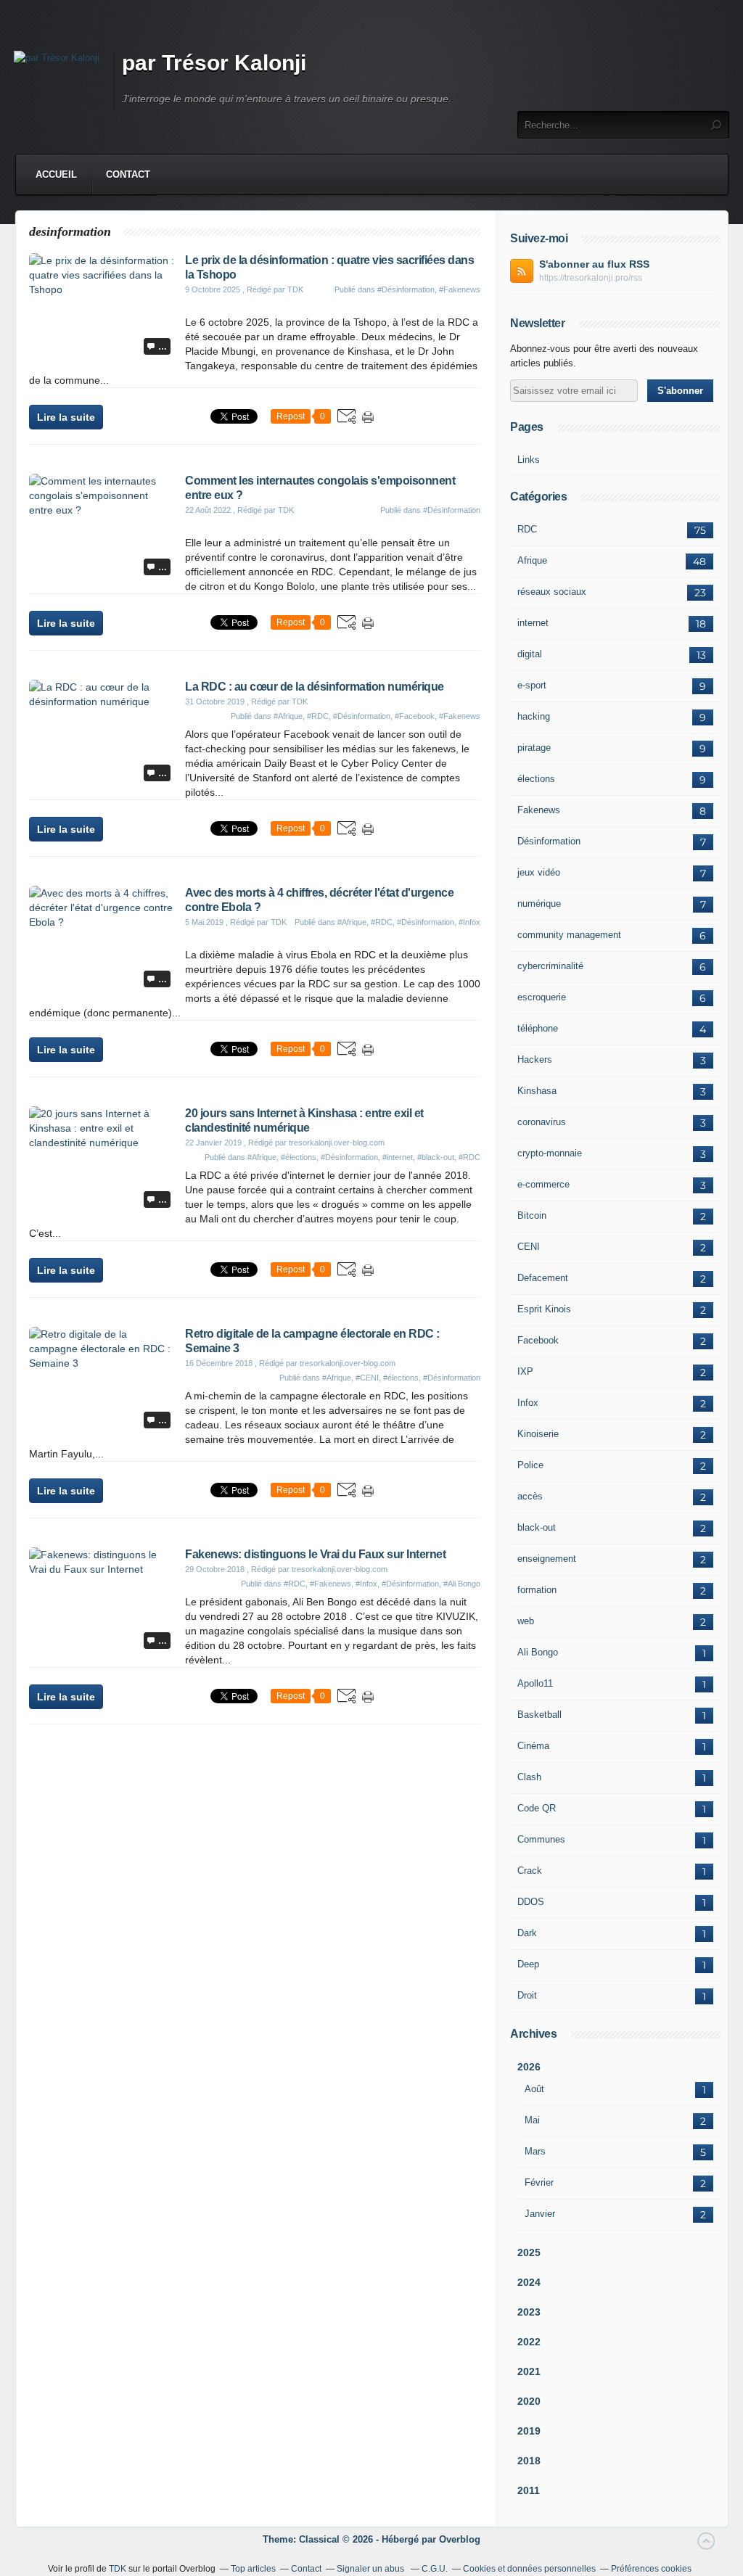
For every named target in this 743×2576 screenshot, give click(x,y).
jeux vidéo (539, 872)
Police (530, 1465)
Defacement (543, 1278)
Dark (527, 1933)
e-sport (532, 685)
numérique (539, 904)
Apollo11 (535, 1683)
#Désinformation (406, 289)
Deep (528, 1964)
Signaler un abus (371, 2569)
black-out (537, 1527)
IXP (525, 1371)
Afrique (532, 560)
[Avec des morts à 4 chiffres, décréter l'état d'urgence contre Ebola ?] (102, 922)
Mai (532, 2120)
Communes (541, 1839)
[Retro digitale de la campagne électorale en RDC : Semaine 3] (102, 1363)
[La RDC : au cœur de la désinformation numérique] (102, 701)
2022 (529, 2342)
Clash (529, 1777)
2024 (529, 2282)
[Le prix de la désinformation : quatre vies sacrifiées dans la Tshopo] (102, 289)
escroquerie (542, 997)
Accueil (56, 174)
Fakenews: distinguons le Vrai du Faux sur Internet (315, 1554)
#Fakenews (460, 289)
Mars (535, 2151)
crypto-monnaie (550, 1153)
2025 (529, 2252)
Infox (528, 1403)
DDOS (531, 1902)
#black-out (436, 1157)
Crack (530, 1871)
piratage (534, 748)
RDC (527, 529)
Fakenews (539, 810)
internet (533, 623)
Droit (527, 1995)
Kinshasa (537, 1091)
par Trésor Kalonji (214, 63)
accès (530, 1496)
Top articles (253, 2569)
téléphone (538, 1028)
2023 (529, 2312)
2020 (529, 2401)
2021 (529, 2371)
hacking (534, 716)
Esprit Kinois (544, 1309)
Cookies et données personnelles (529, 2569)
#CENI (367, 1378)
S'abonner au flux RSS (594, 264)
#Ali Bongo (462, 1584)
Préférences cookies (651, 2569)
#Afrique (288, 716)
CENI (529, 1247)
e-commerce (543, 1184)
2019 (529, 2431)
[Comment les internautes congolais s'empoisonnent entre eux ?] (102, 510)
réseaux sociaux (552, 592)
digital (530, 654)
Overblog (460, 2539)
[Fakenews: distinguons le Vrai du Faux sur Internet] (102, 1569)
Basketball (539, 1715)
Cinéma (533, 1746)
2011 (529, 2490)
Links (529, 460)
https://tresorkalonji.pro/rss (591, 278)
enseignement (547, 1559)
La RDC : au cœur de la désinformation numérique (315, 687)
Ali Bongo (538, 1652)
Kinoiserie (538, 1434)
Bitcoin (532, 1215)
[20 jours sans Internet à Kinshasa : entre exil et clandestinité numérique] (102, 1143)
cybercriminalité (550, 966)
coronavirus (542, 1122)
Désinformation (549, 841)
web (526, 1621)
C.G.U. (435, 2569)
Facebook (538, 1340)
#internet (398, 1157)
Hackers (535, 1059)
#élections (299, 1157)
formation (537, 1590)
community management (569, 935)
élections (536, 779)
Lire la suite (66, 417)
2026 (529, 2067)
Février (539, 2182)
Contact (128, 174)
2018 (529, 2461)
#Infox (469, 922)
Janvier (540, 2214)
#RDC (318, 716)
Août (534, 2089)
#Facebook (415, 716)
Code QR (537, 1808)
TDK (118, 2569)
